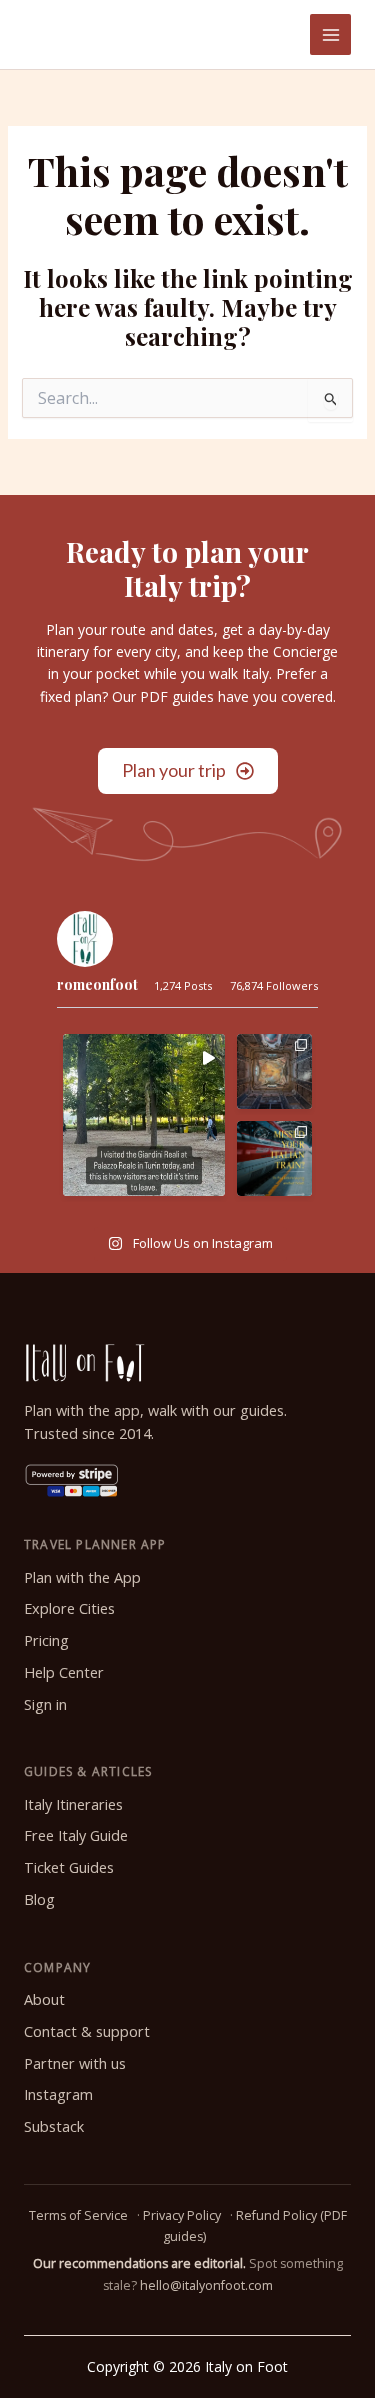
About (44, 1999)
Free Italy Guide (76, 1835)
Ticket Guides (69, 1867)
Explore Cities (69, 1608)
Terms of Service (78, 2215)
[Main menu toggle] (330, 34)
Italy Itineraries (73, 1804)
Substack (54, 2126)
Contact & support (87, 2031)
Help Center (64, 1672)
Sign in (45, 1704)
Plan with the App (82, 1577)
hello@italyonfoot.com (206, 2285)
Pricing (46, 1640)
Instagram (58, 2094)
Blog (39, 1899)
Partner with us (75, 2063)
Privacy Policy (182, 2215)
